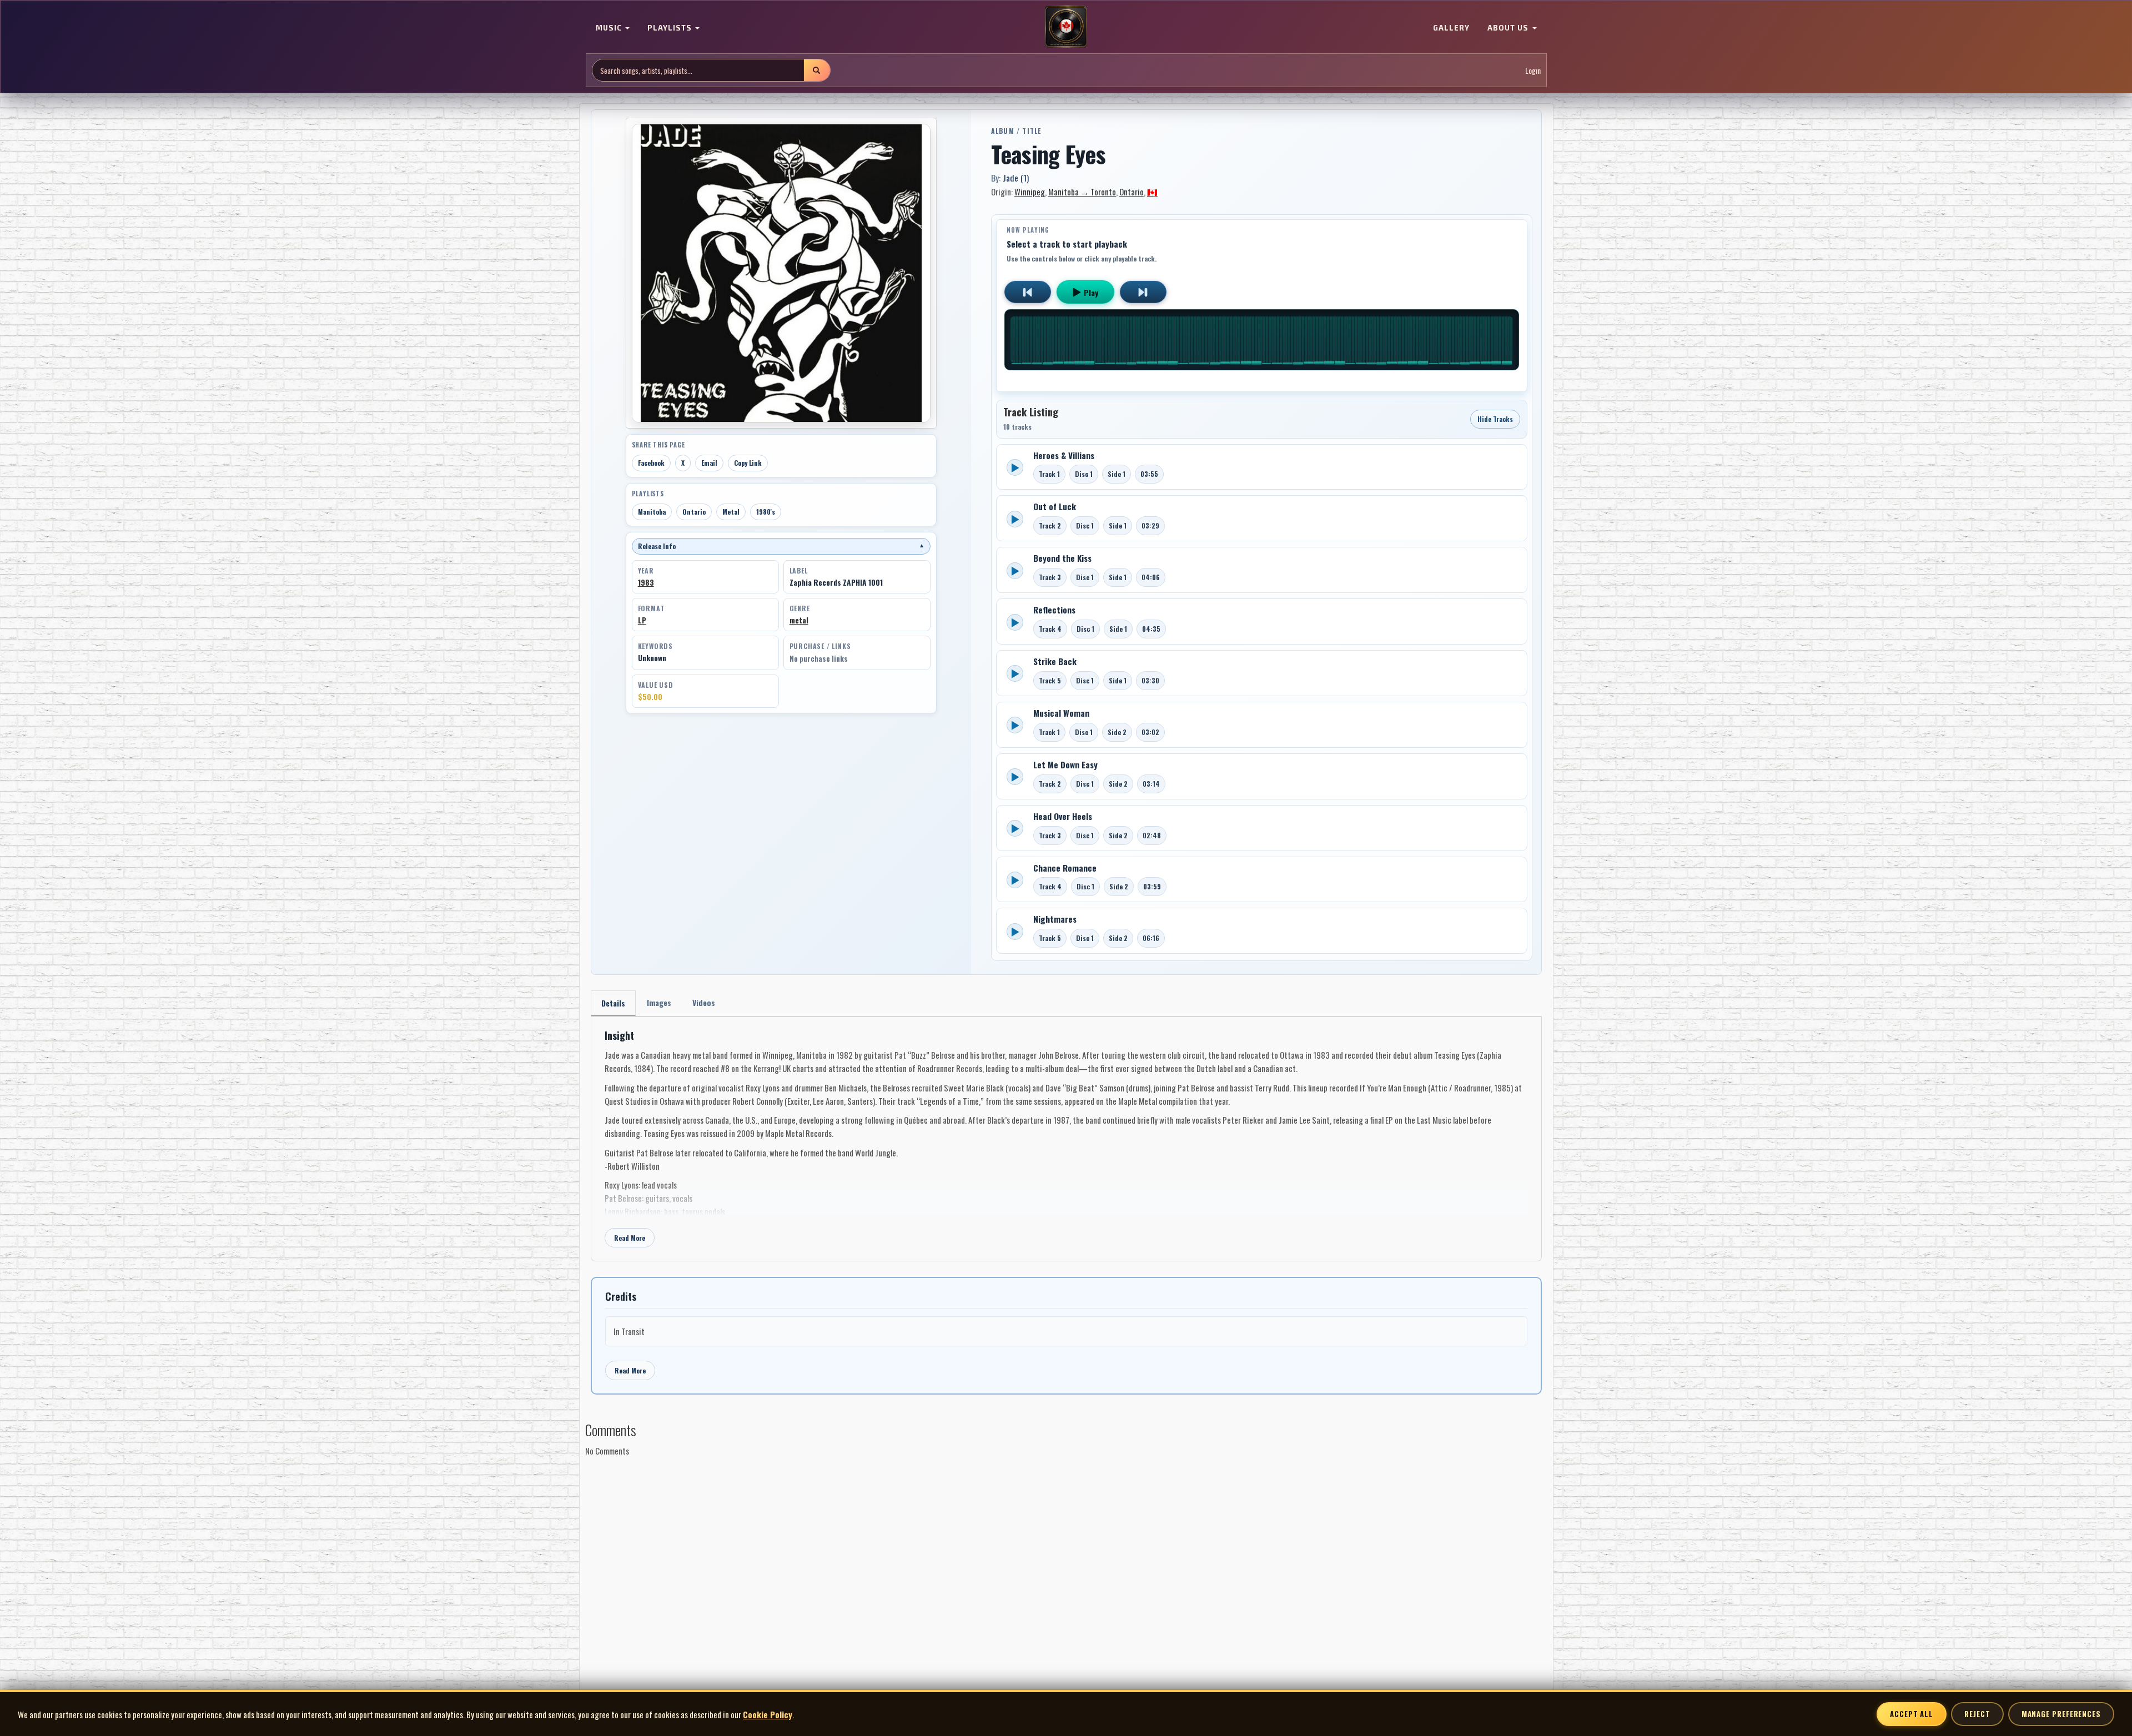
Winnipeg (1030, 192)
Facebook (651, 463)
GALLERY (1451, 28)
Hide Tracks (1495, 419)
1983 (646, 582)
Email (709, 463)
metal (799, 620)
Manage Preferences (2061, 1714)
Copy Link (748, 463)
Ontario (694, 512)
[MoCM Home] (1066, 27)
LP (642, 620)
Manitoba (652, 512)
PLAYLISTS (671, 28)
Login (1533, 70)
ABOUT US (1509, 28)
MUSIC (610, 28)
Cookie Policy (768, 1714)
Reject (1977, 1714)
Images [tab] (659, 1002)
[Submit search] (817, 70)
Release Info (781, 546)
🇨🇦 (1152, 192)
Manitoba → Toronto (1082, 192)
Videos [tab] (704, 1002)
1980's (766, 512)
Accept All (1912, 1714)
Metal (731, 512)
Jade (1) (1016, 178)
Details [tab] (613, 1003)
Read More (630, 1238)
